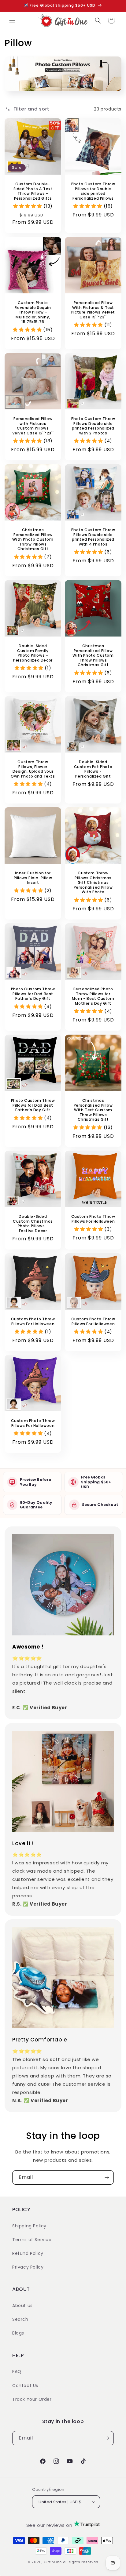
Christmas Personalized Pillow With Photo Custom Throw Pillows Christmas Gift (33, 539)
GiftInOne (53, 2562)
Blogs (18, 2333)
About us (22, 2306)
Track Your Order (32, 2399)
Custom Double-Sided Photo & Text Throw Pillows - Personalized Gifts (33, 191)
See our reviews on (50, 2525)
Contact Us (25, 2386)
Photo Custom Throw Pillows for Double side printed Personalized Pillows (93, 191)
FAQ (17, 2371)
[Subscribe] (107, 2177)
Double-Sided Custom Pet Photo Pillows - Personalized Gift (93, 769)
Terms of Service (32, 2240)
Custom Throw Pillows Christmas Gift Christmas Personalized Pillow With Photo (93, 883)
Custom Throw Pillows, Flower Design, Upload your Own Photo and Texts (33, 769)
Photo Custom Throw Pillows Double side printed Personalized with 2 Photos (93, 426)
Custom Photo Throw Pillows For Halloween (93, 1219)
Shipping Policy (29, 2226)
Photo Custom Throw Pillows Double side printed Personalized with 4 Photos (93, 537)
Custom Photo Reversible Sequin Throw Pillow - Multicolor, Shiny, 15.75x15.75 (33, 312)
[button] (12, 20)
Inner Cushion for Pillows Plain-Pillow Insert (33, 878)
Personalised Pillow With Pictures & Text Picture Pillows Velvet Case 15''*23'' (93, 310)
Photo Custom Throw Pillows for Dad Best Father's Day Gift (33, 994)
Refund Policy (28, 2253)
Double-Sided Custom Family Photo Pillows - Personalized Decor (33, 653)
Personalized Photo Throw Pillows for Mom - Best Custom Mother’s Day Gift (93, 996)
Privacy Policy (28, 2267)
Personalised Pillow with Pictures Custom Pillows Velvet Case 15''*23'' (33, 426)
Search (20, 2319)
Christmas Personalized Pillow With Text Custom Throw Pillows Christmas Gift (93, 1110)
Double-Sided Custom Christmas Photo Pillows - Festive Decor (33, 1224)
